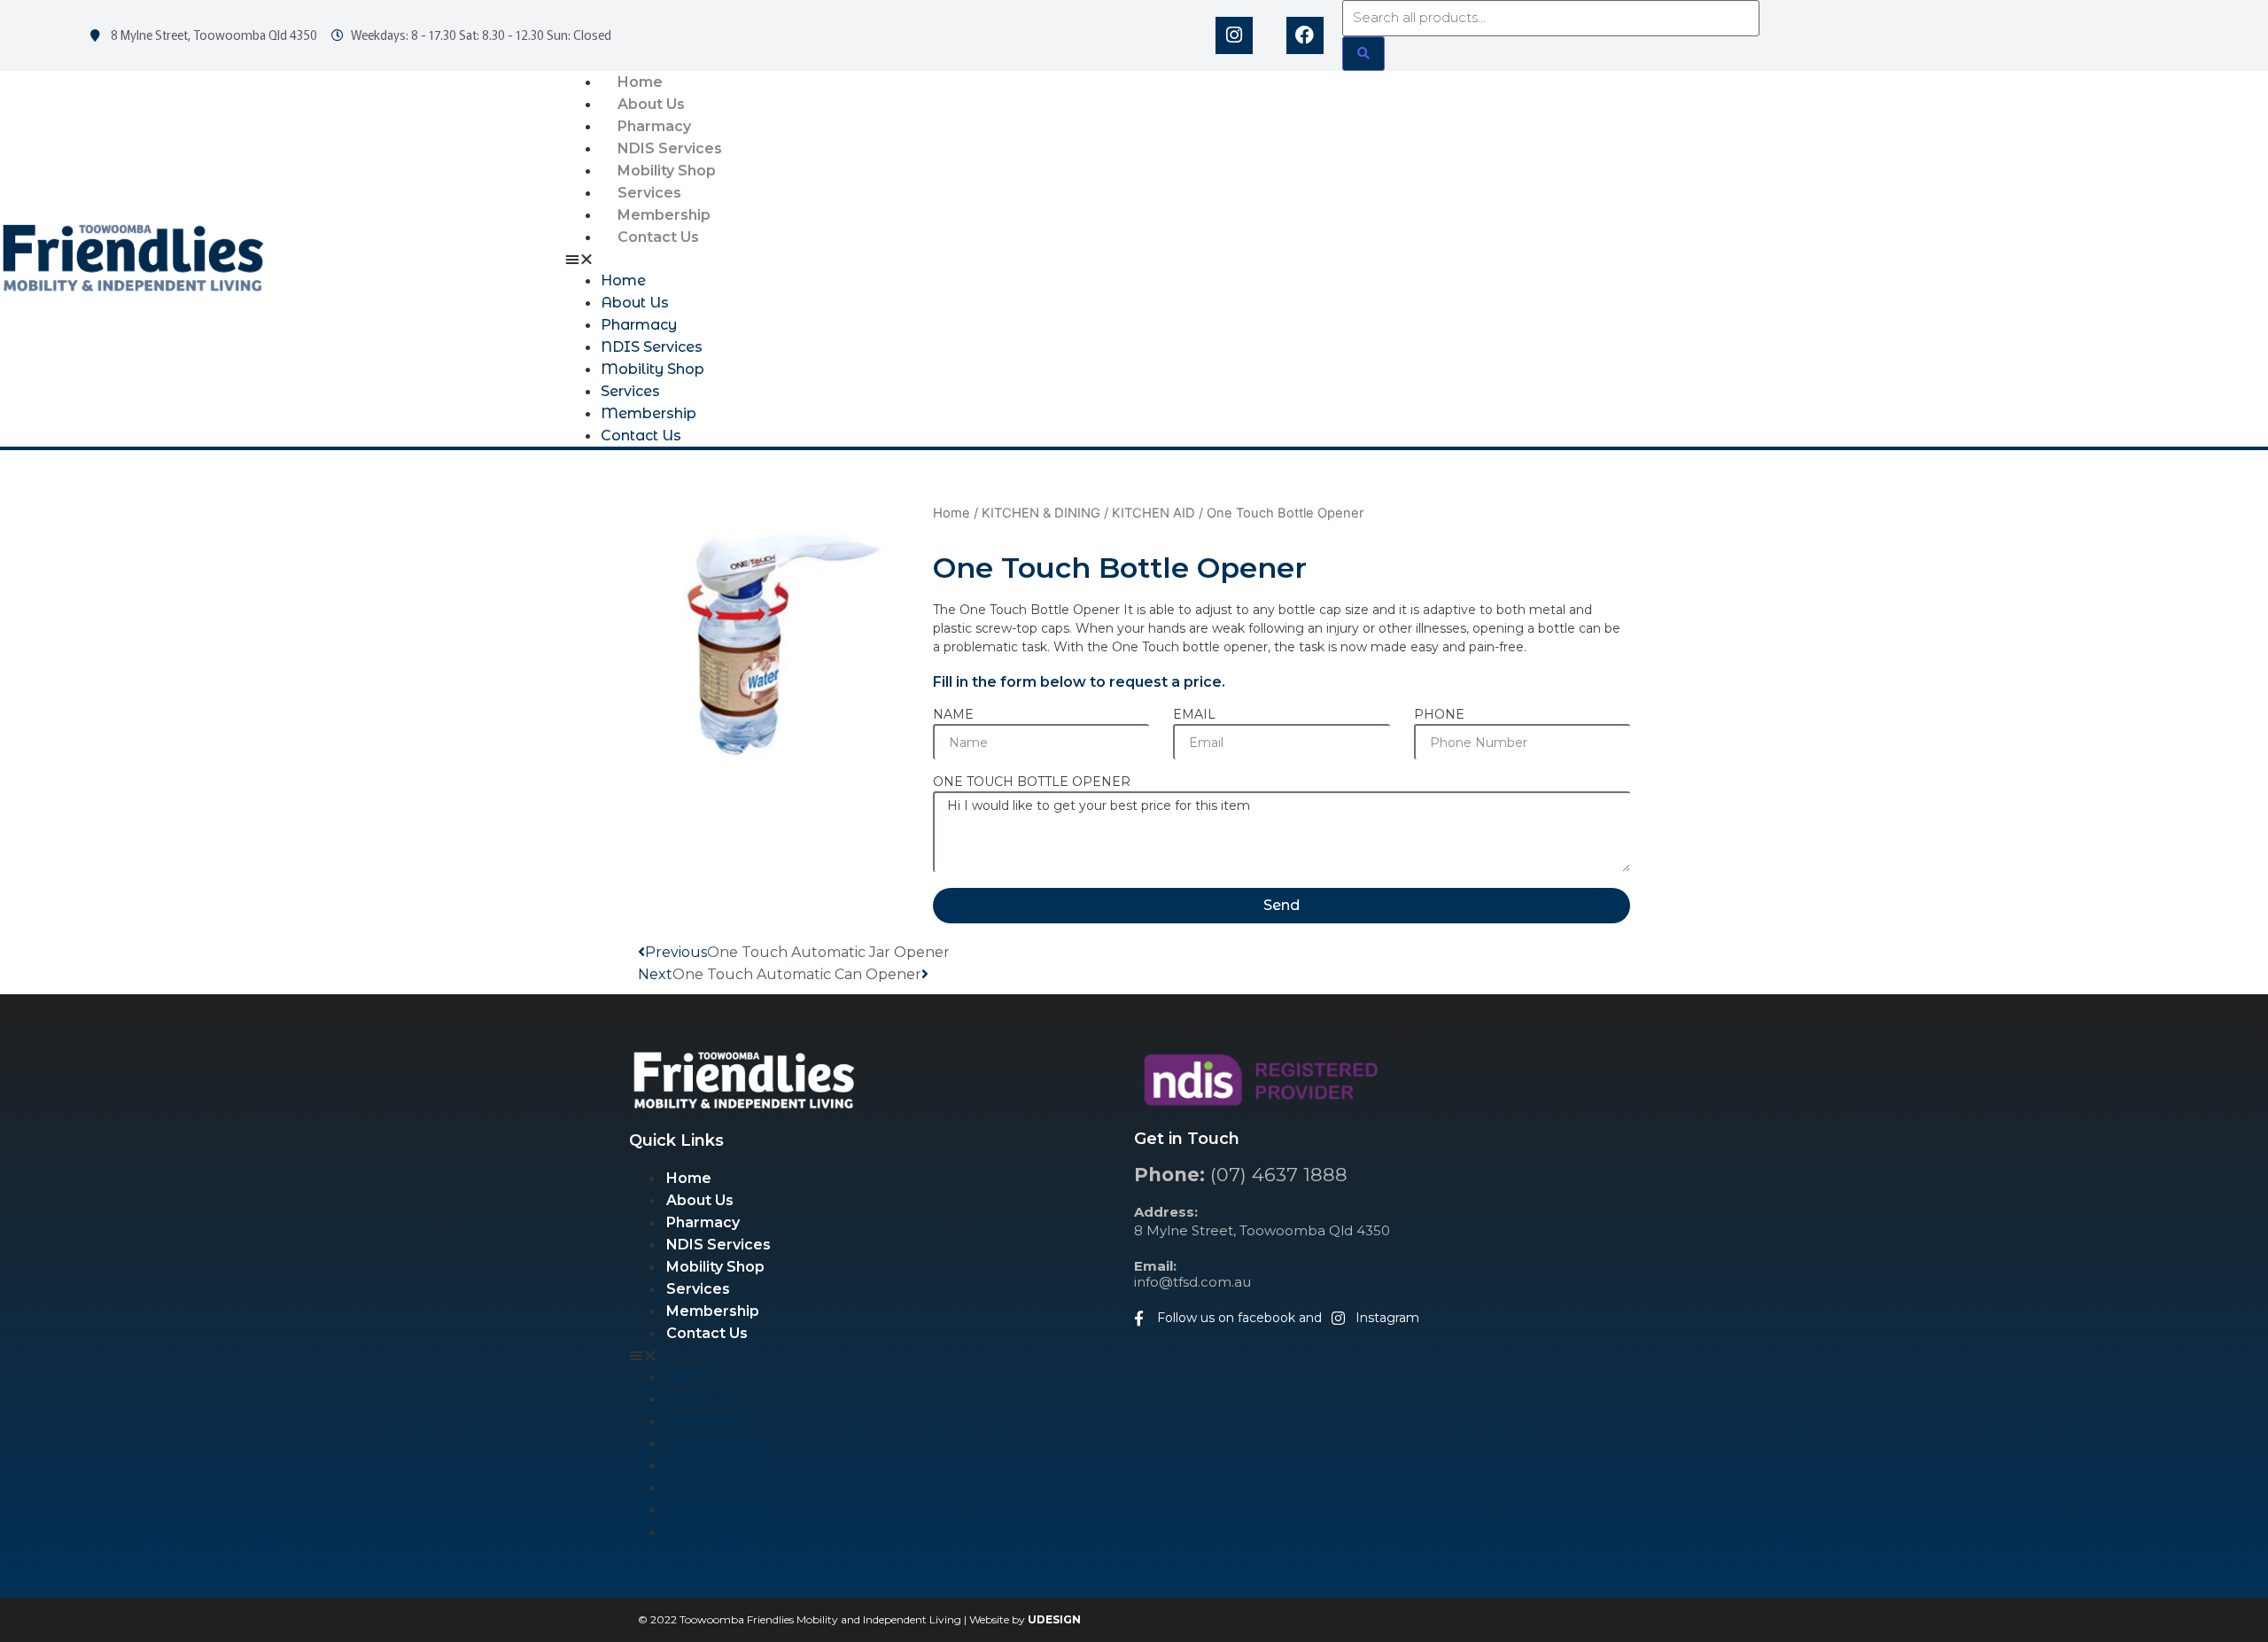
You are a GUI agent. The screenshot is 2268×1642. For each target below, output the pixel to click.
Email (1194, 715)
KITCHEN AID (1153, 513)
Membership (664, 215)
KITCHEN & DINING (1041, 513)
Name (953, 715)
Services (649, 193)
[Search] (1363, 54)
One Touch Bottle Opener (1032, 782)
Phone (1439, 715)
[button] (1417, 259)
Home (640, 82)
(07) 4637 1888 (1241, 1175)
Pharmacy (654, 126)
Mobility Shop (667, 171)
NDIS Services (670, 148)
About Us (651, 104)
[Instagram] (1234, 35)
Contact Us (658, 237)
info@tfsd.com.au (1192, 1274)
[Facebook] (1305, 35)
